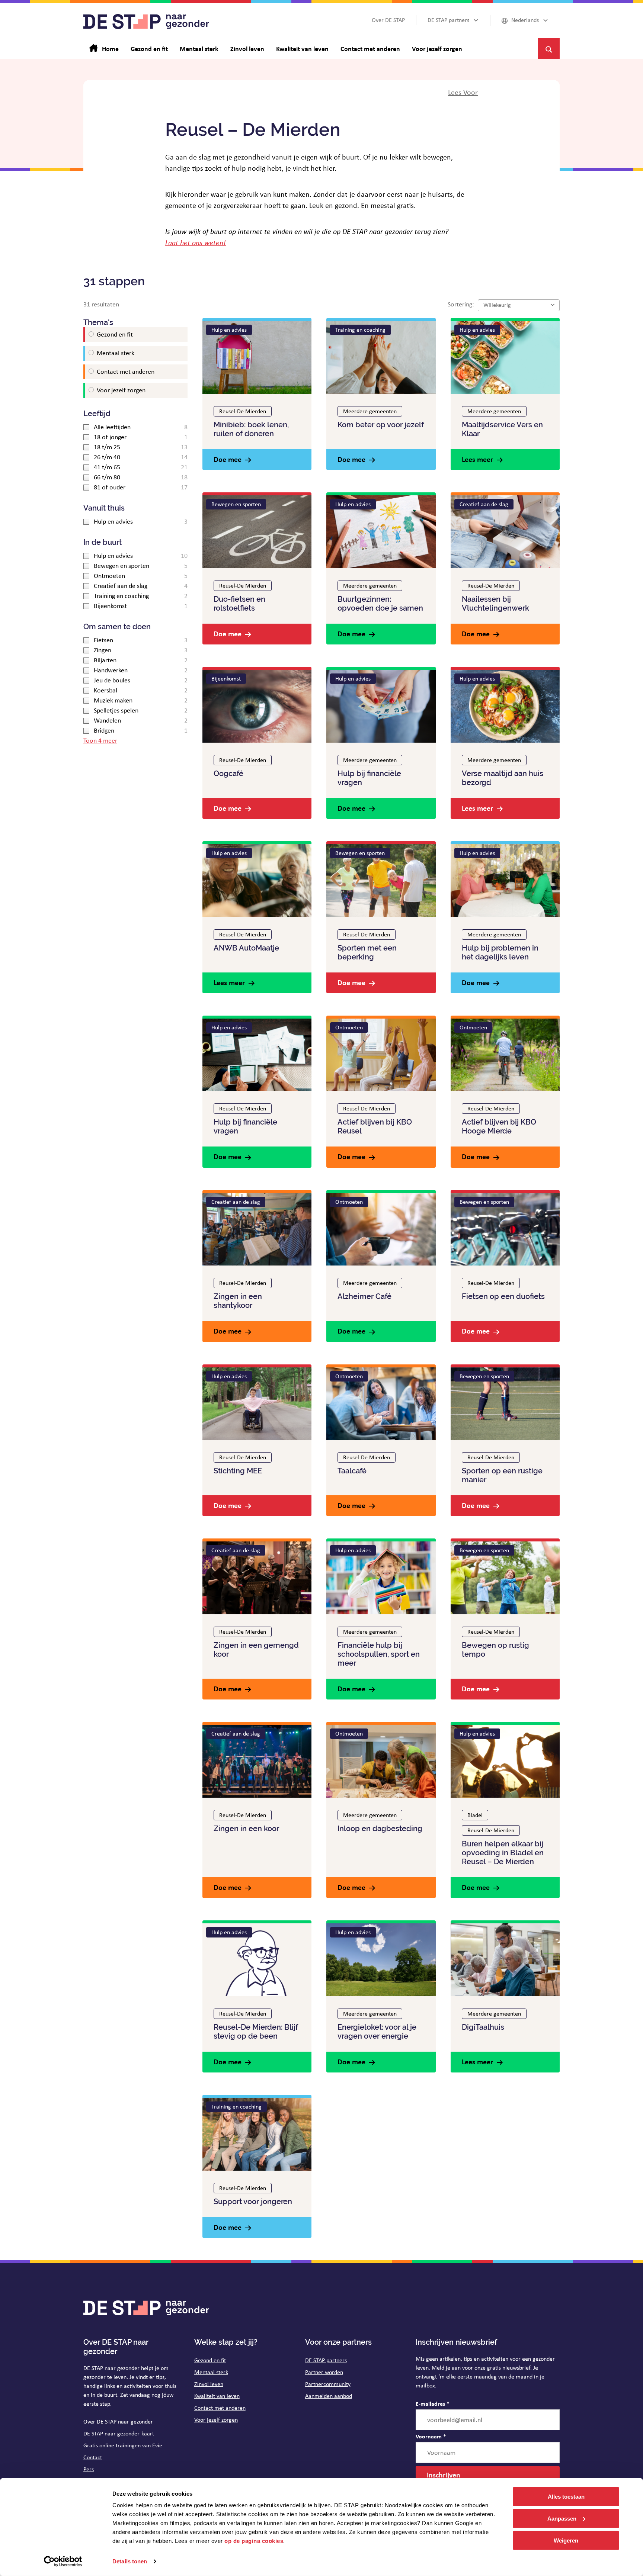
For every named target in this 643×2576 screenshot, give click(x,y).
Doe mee (228, 459)
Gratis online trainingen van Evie (123, 2445)
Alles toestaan (566, 2497)
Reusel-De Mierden (243, 411)
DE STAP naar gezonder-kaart (119, 2433)
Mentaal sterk (211, 2372)
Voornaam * (431, 2436)
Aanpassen (562, 2519)
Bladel (475, 1815)
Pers (89, 2469)
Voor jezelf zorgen (216, 2420)
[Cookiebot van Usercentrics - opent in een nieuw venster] (63, 2561)
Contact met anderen (220, 2408)
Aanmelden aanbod (329, 2396)
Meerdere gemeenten (370, 411)
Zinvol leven (209, 2384)
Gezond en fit (210, 2360)
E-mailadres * (433, 2403)
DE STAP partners (326, 2360)
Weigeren (566, 2540)
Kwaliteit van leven (217, 2396)
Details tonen (130, 2561)
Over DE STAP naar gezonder (118, 2421)
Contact (93, 2457)
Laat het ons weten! (196, 242)
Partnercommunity (328, 2384)
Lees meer (477, 459)
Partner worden (324, 2372)
